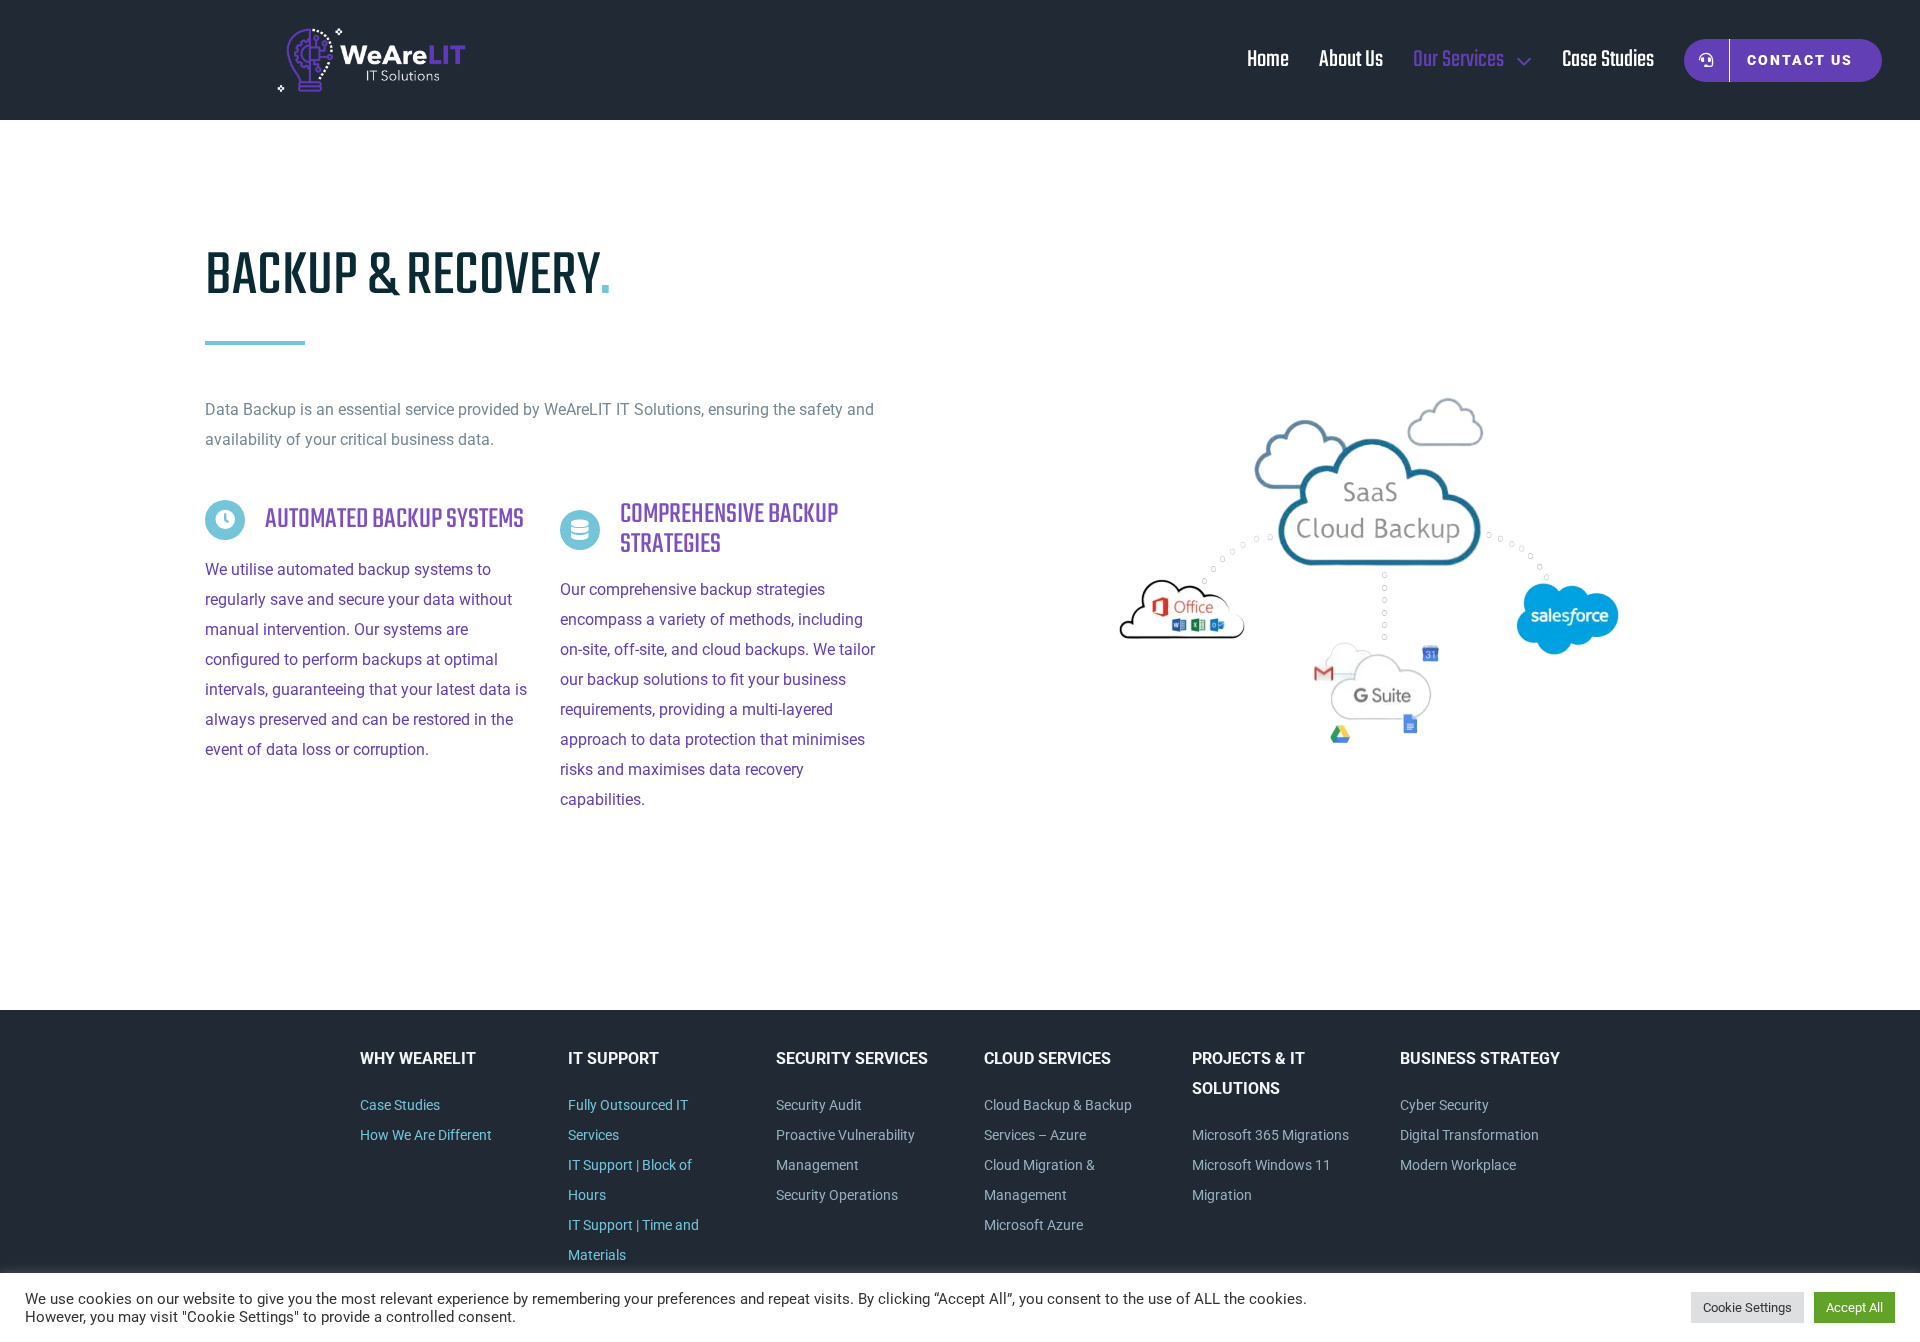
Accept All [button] (1854, 1307)
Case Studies (400, 1105)
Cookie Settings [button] (1747, 1307)
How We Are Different (426, 1135)
